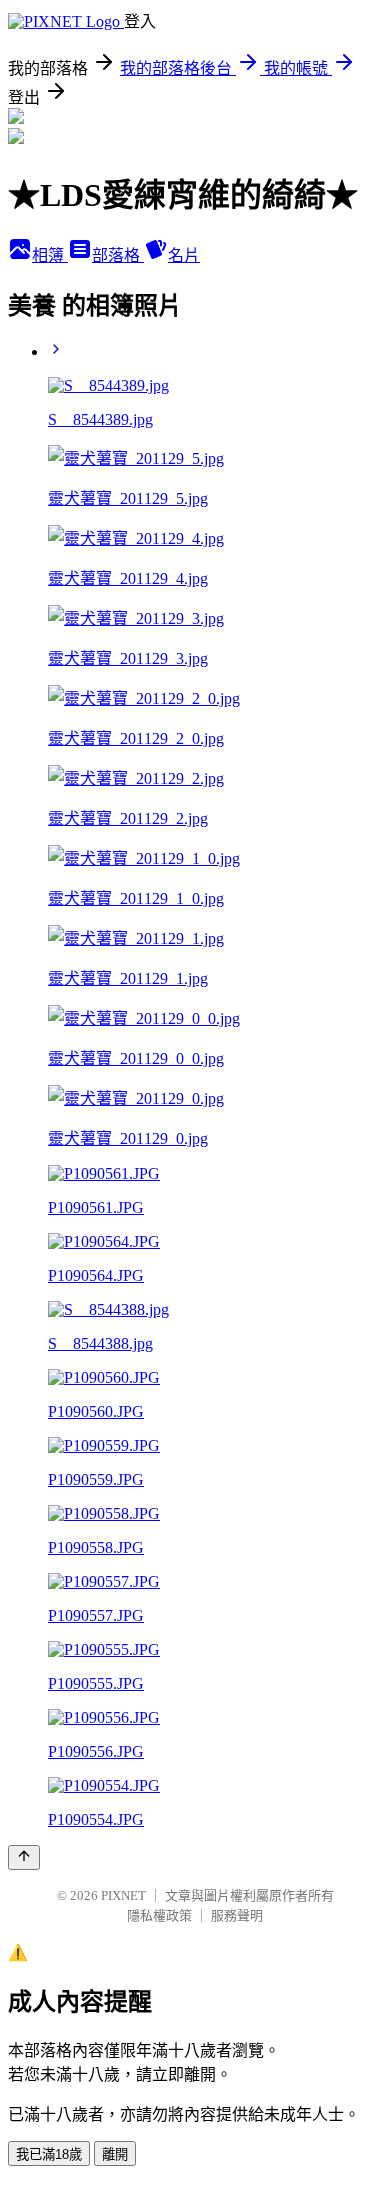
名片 (184, 255)
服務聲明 (237, 1915)
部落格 (118, 255)
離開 (115, 2154)
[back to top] (24, 1857)
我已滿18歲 (49, 2154)
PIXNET (123, 1895)
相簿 (50, 255)
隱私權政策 (159, 1915)
